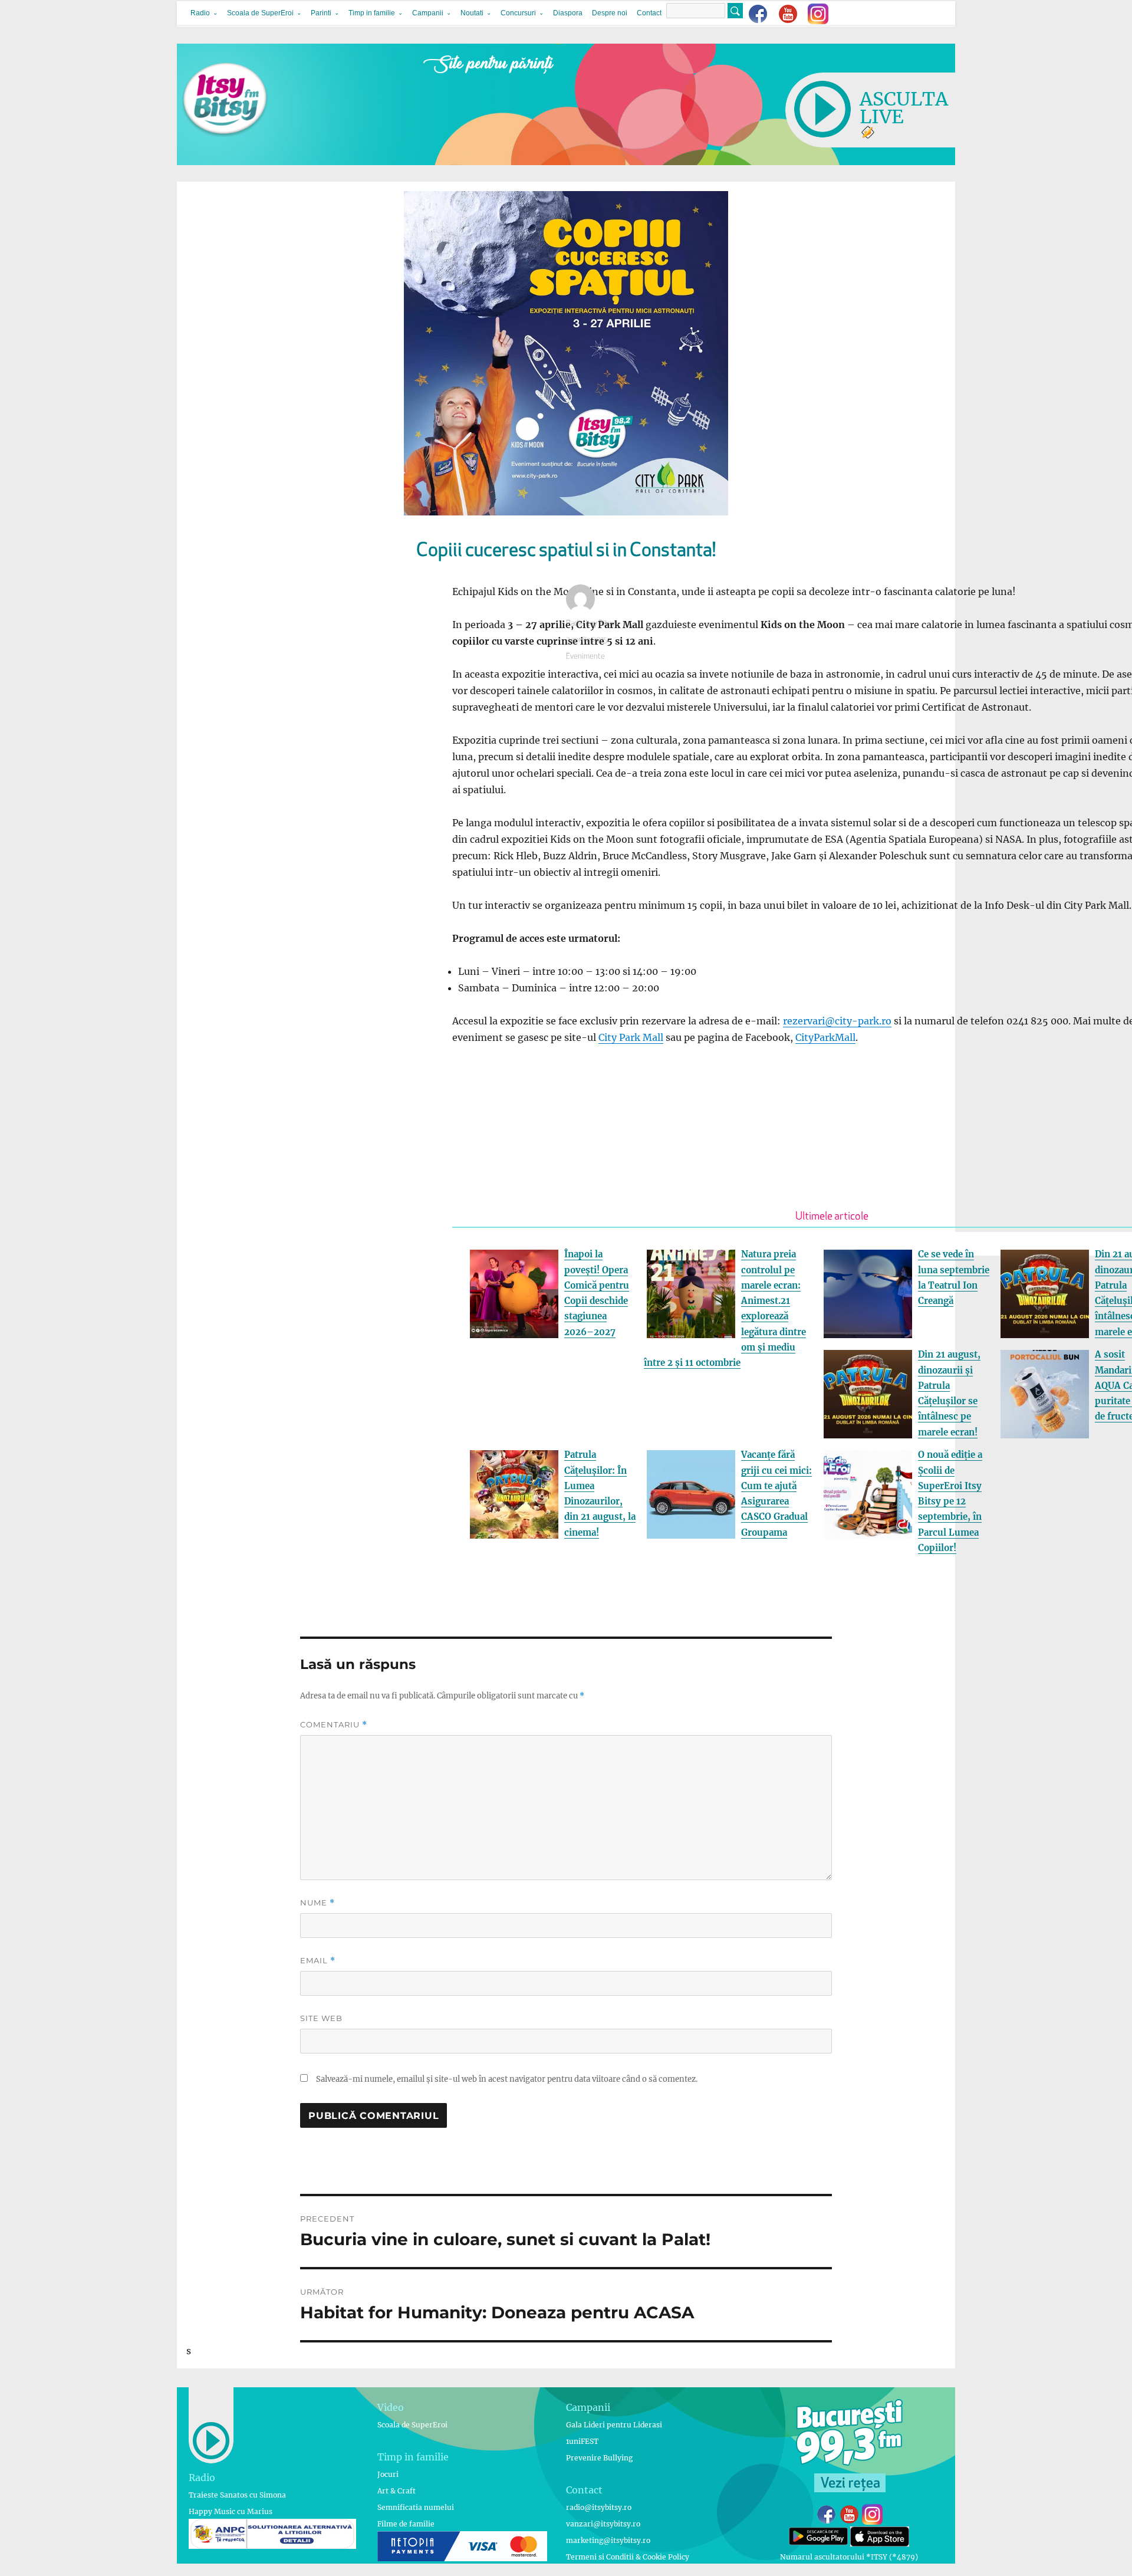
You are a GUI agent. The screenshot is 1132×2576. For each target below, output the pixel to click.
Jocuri (388, 2474)
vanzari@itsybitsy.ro (603, 2524)
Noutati (472, 13)
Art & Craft (396, 2491)
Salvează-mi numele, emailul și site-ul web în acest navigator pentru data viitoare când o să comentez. (507, 2079)
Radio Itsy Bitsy (590, 624)
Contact (649, 13)
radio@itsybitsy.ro (599, 2507)
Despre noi (610, 13)
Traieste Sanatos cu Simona (237, 2495)
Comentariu (334, 1725)
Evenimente (585, 657)
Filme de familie (406, 2524)
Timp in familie (372, 13)
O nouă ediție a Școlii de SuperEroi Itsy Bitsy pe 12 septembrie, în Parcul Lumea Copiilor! (950, 1501)
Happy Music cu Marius (231, 2511)
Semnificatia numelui (416, 2507)
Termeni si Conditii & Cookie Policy (628, 2557)
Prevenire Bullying (599, 2458)
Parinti (321, 13)
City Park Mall (631, 1037)
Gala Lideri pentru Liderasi (614, 2425)
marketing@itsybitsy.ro (608, 2540)
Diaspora (568, 13)
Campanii (428, 13)
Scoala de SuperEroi (260, 13)
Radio (200, 13)
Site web (321, 2018)
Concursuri (518, 13)
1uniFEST (582, 2441)
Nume (317, 1903)
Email (318, 1961)
